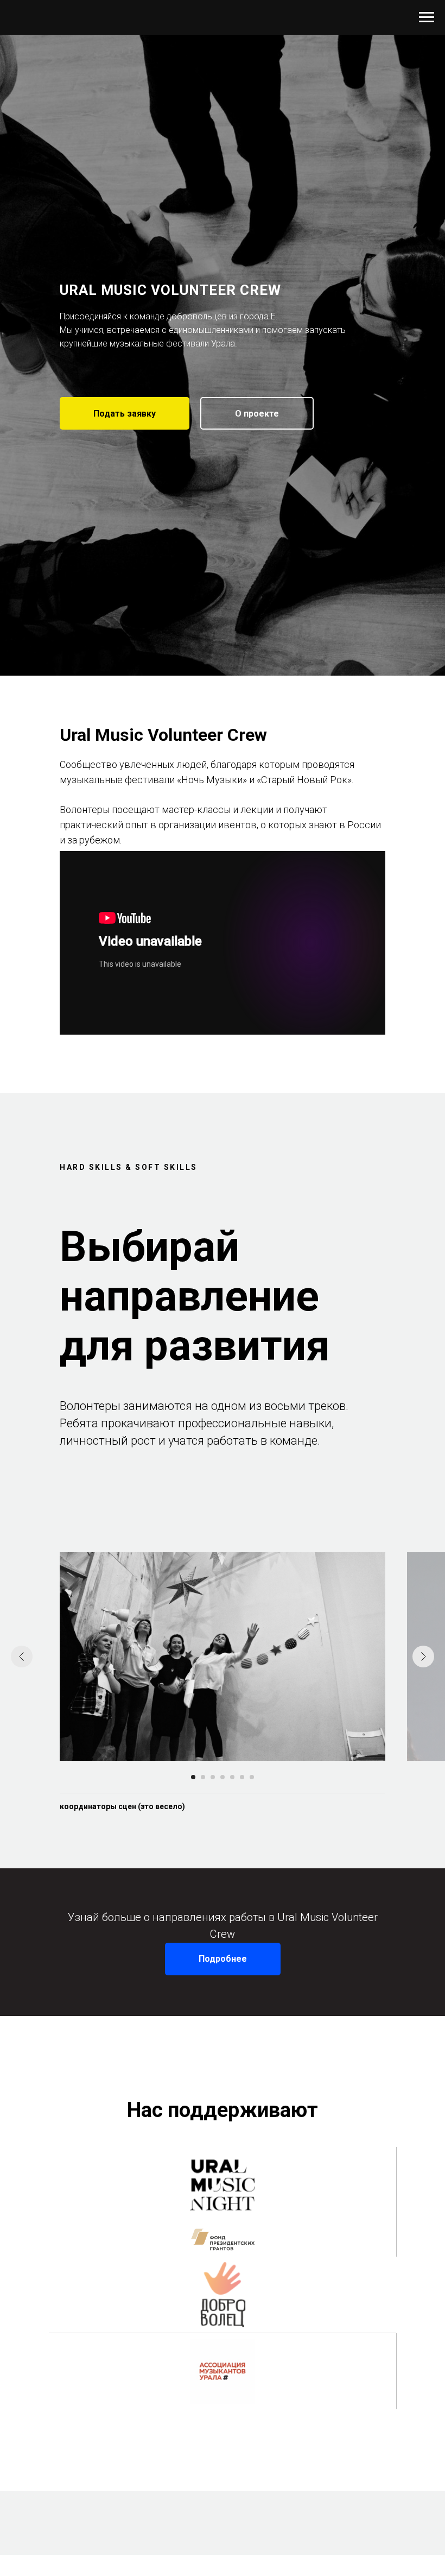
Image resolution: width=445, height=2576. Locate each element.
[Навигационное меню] (427, 17)
